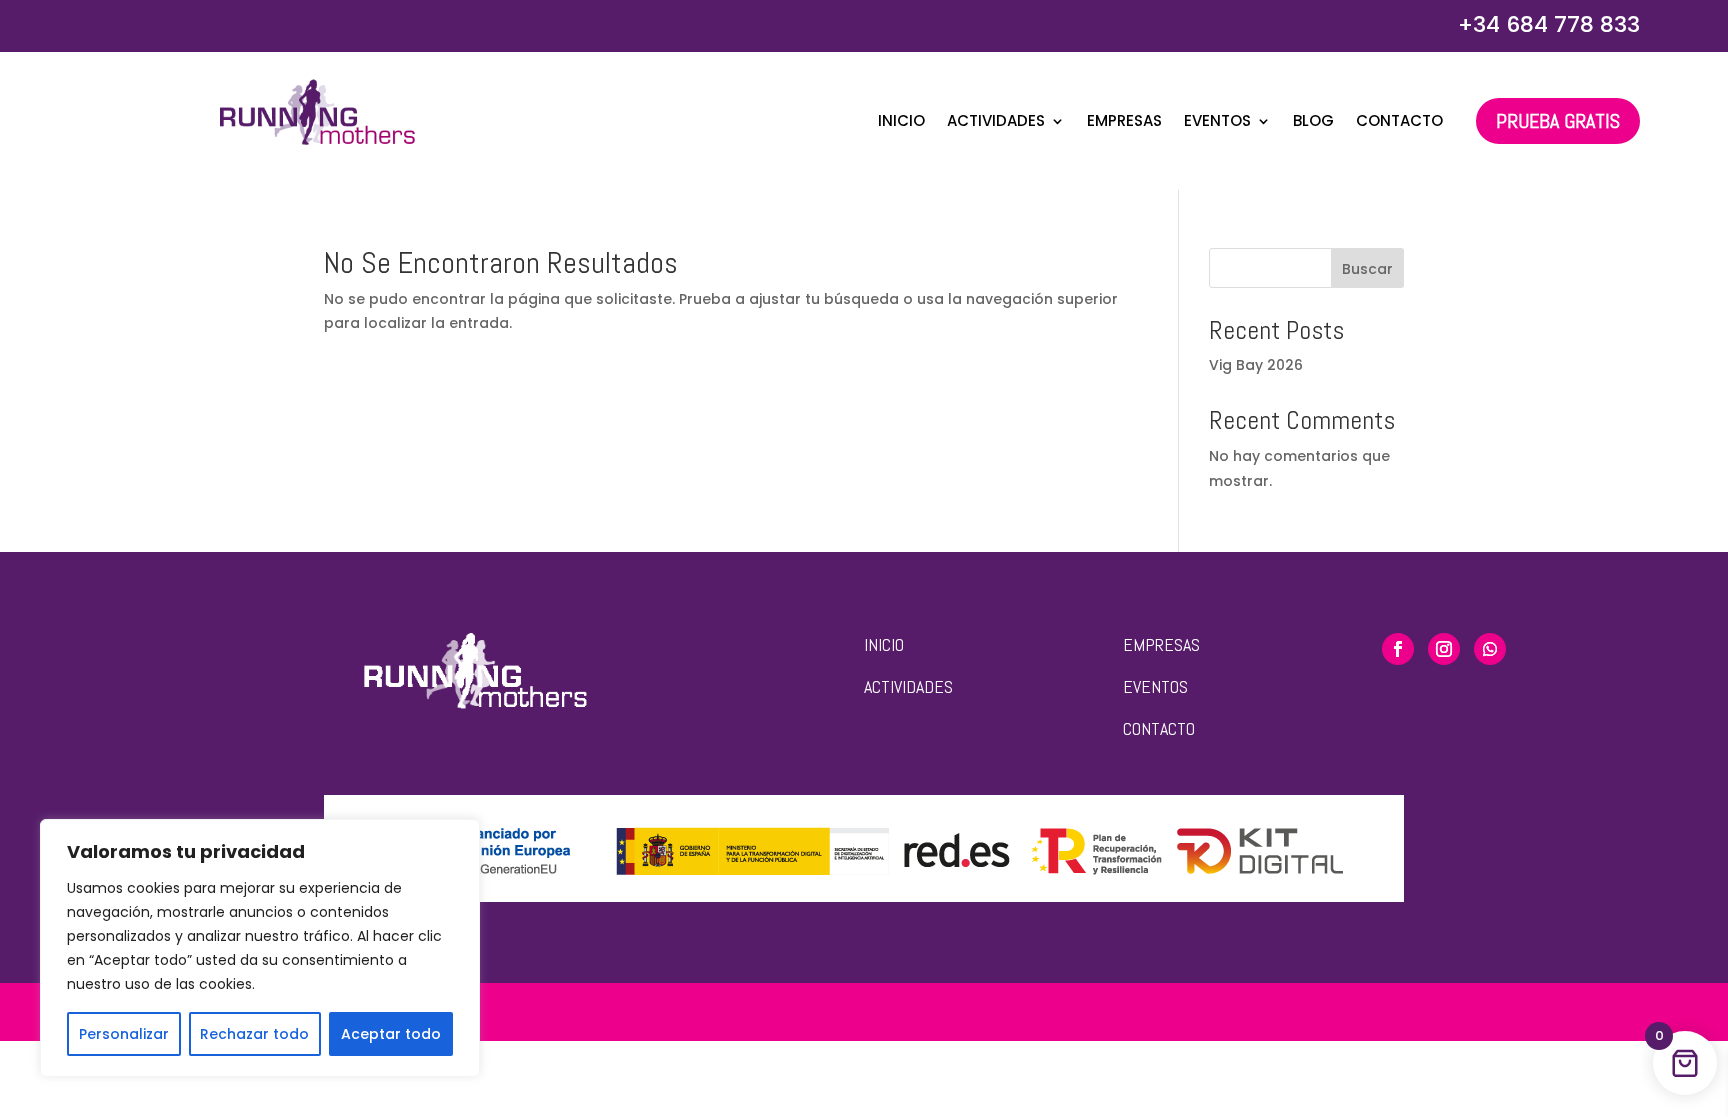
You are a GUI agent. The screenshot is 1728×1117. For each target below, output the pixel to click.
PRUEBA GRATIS (1558, 121)
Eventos (1217, 122)
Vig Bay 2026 (1256, 365)
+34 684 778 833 (1549, 24)
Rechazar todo (254, 1034)
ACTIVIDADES (908, 686)
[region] (260, 948)
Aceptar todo (391, 1034)
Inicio (901, 122)
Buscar (1367, 269)
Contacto (1399, 122)
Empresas (1124, 122)
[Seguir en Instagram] (1444, 649)
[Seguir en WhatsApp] (1490, 649)
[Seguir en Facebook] (1398, 649)
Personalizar (124, 1034)
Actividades (996, 122)
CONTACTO (1159, 728)
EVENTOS (1155, 686)
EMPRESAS (1161, 644)
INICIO (884, 644)
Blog (1313, 122)
